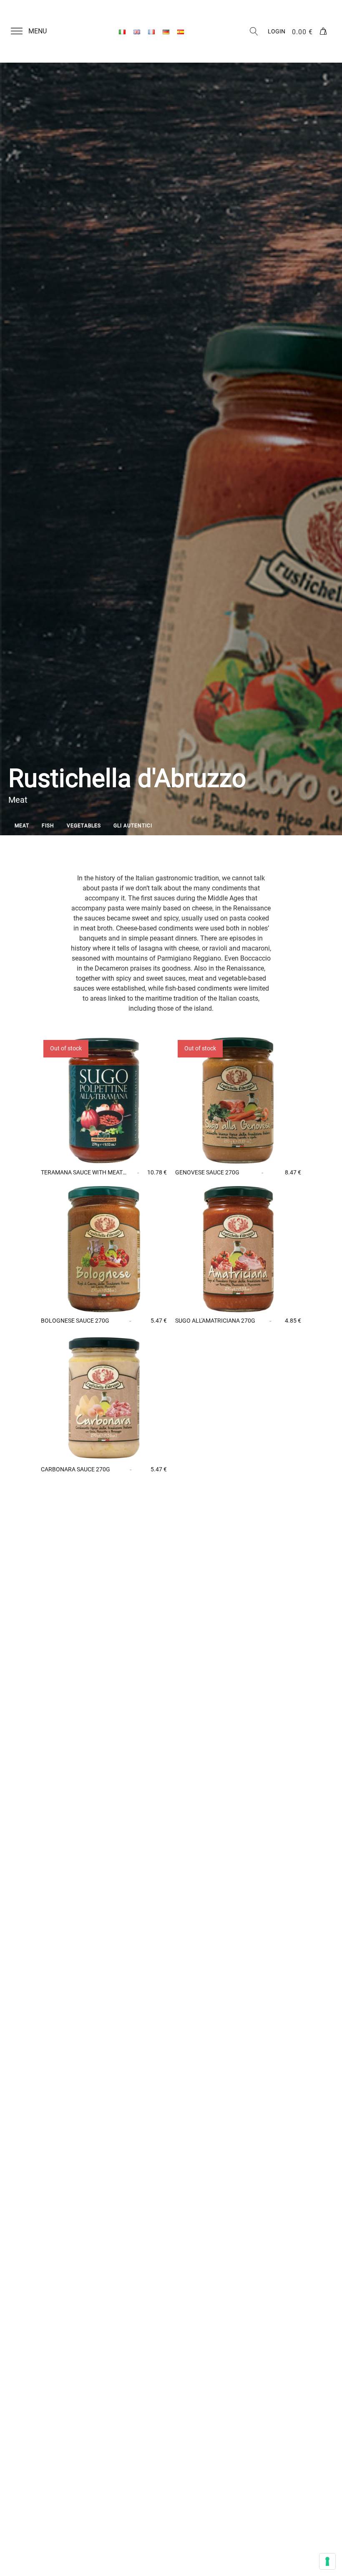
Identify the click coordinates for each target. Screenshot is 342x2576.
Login (277, 31)
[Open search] (254, 31)
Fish (48, 826)
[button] (34, 31)
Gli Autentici (133, 826)
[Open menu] (17, 31)
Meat (22, 826)
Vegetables (84, 826)
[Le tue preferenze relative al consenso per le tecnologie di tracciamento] (327, 2561)
